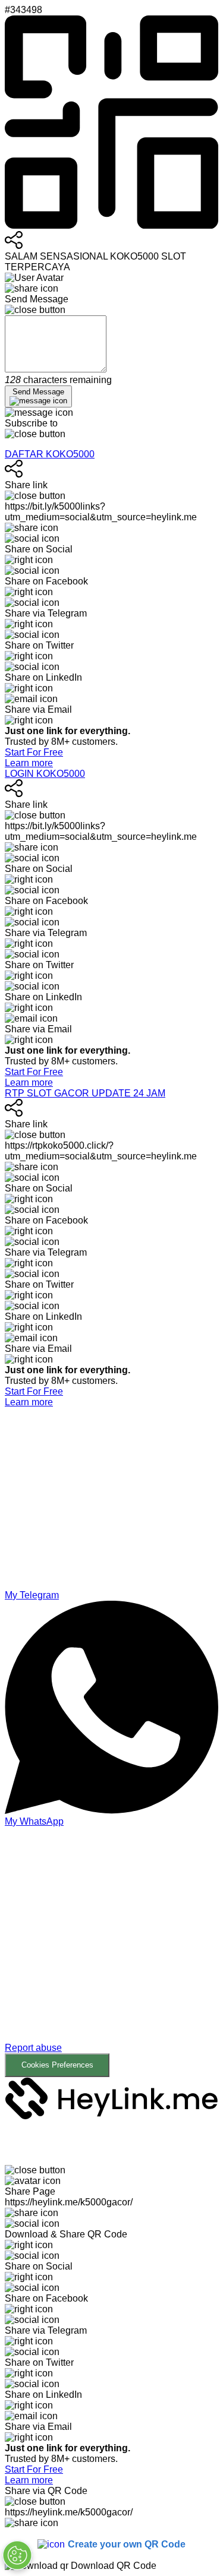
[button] (111, 1952)
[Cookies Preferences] (17, 2555)
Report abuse (33, 2048)
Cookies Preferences (57, 2065)
